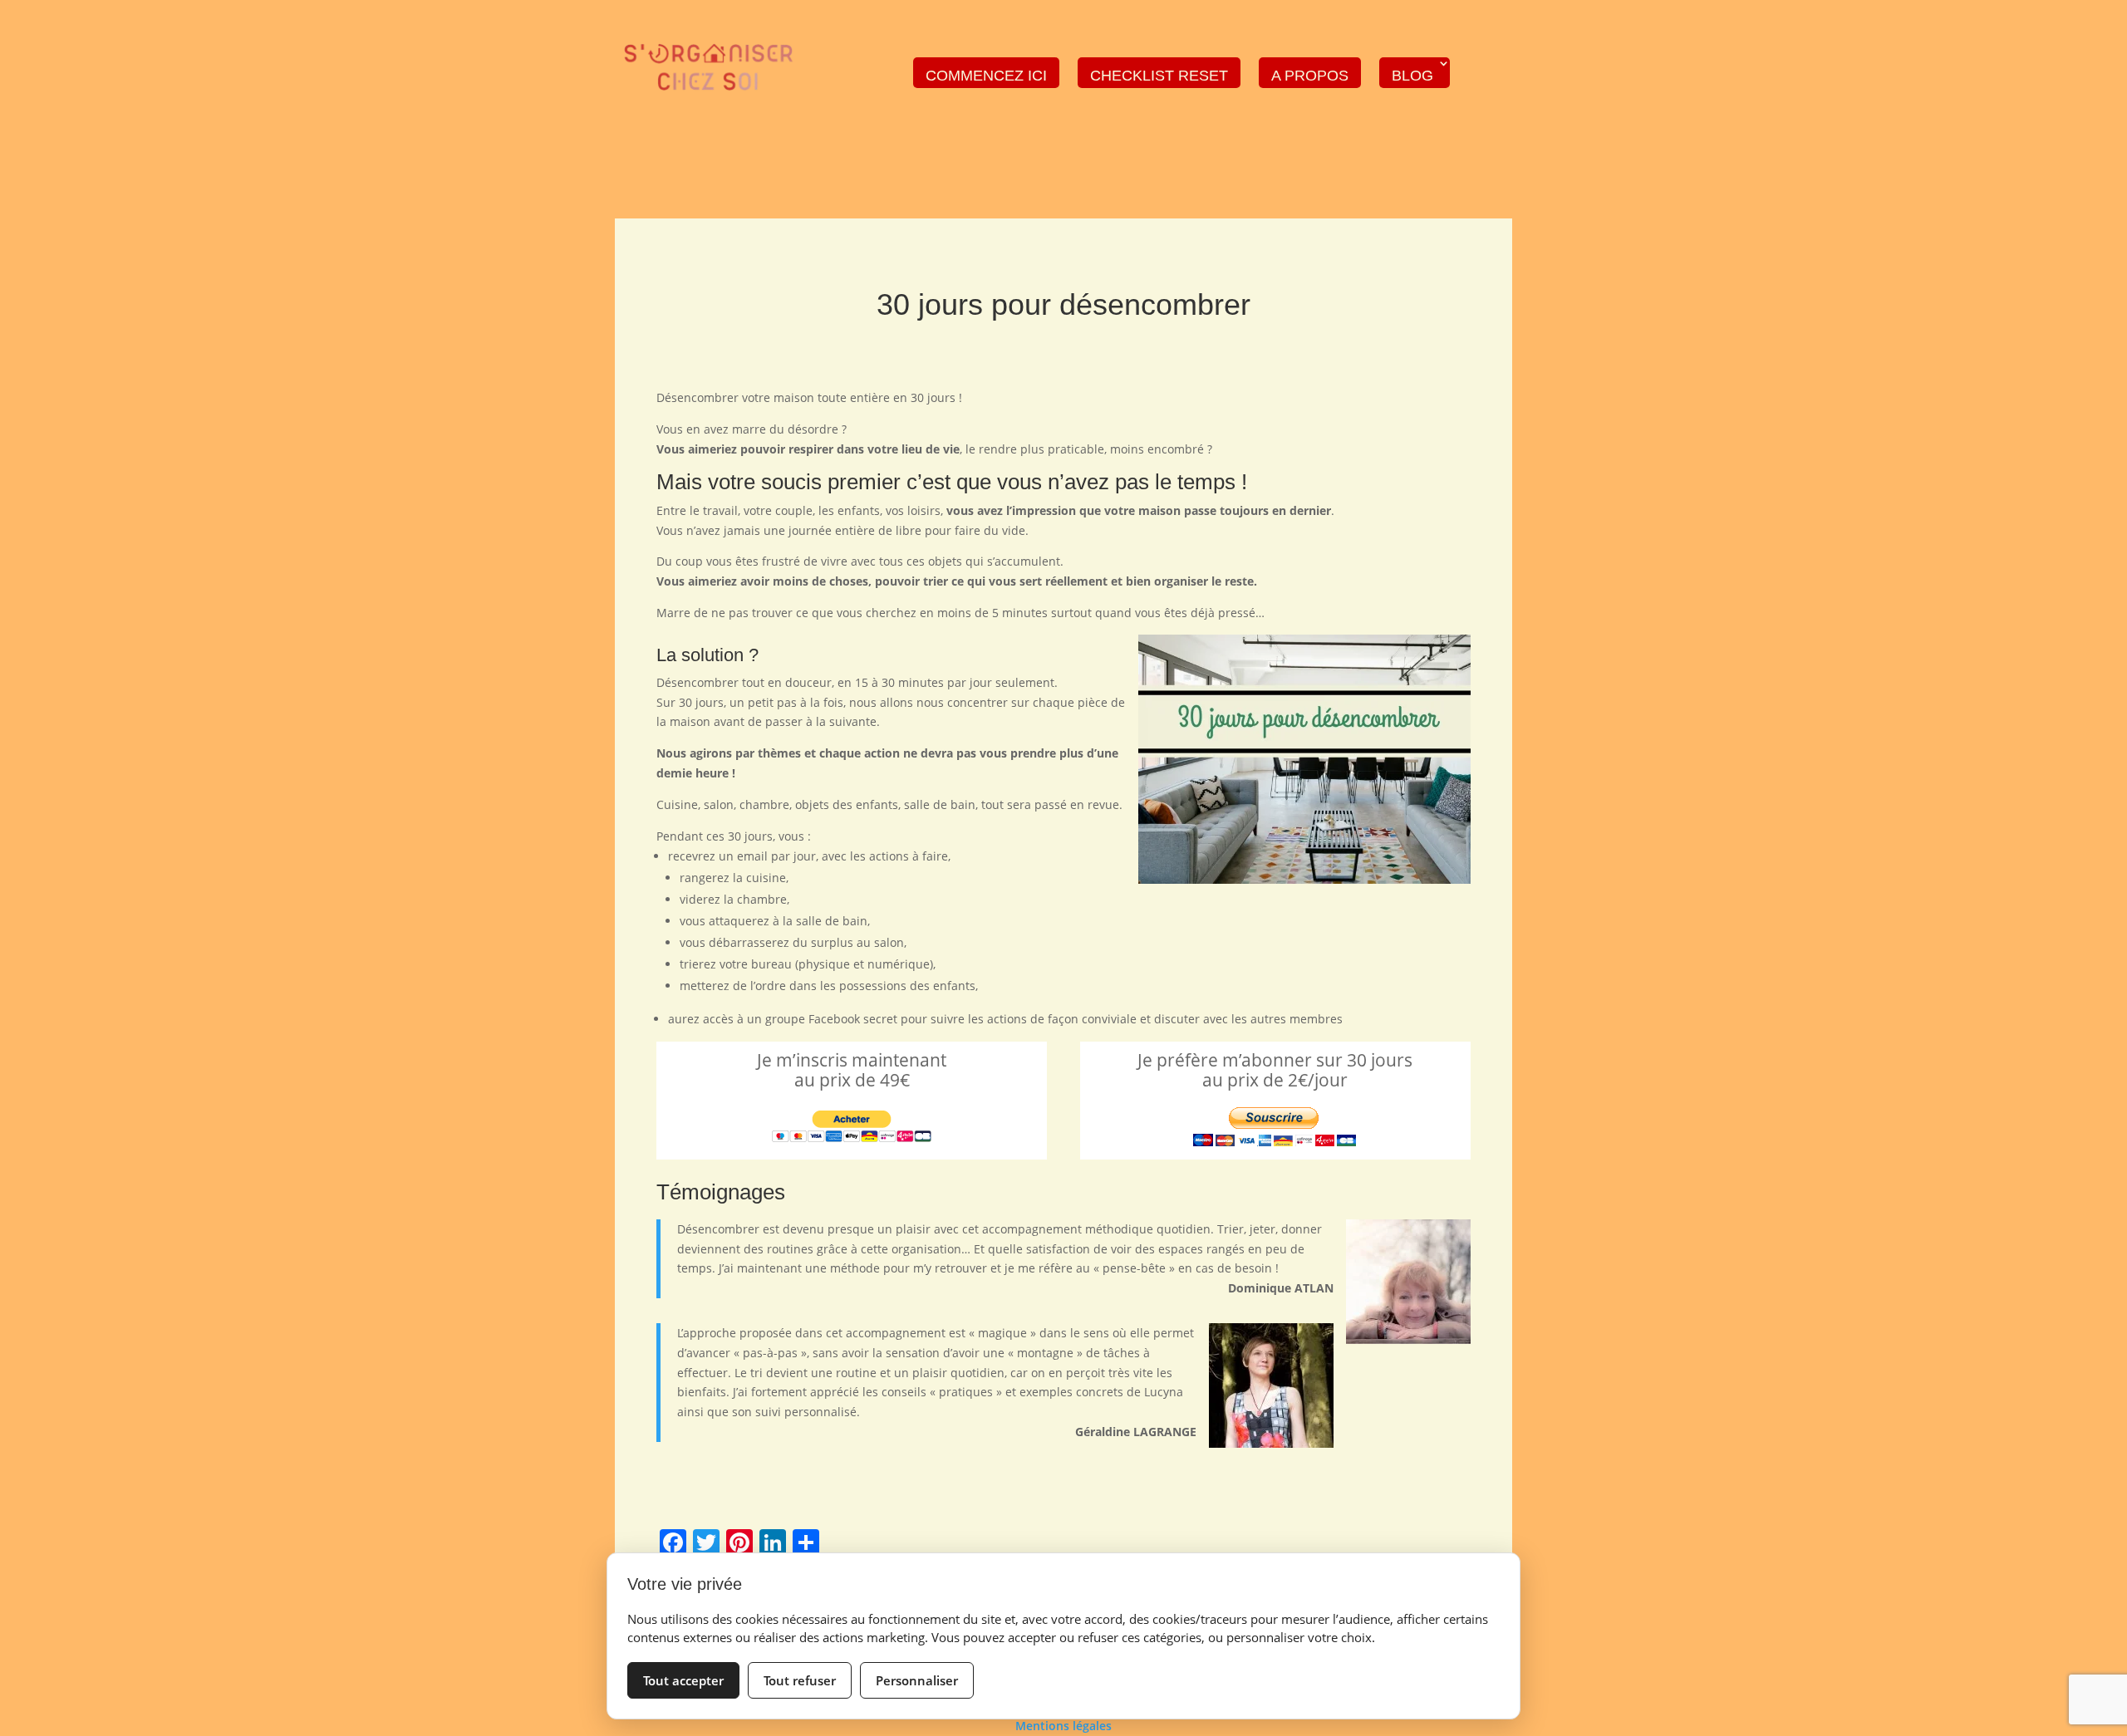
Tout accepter (683, 1680)
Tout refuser (800, 1680)
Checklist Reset (1159, 76)
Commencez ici (986, 76)
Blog (1412, 76)
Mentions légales (1063, 1726)
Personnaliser (917, 1680)
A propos (1310, 76)
